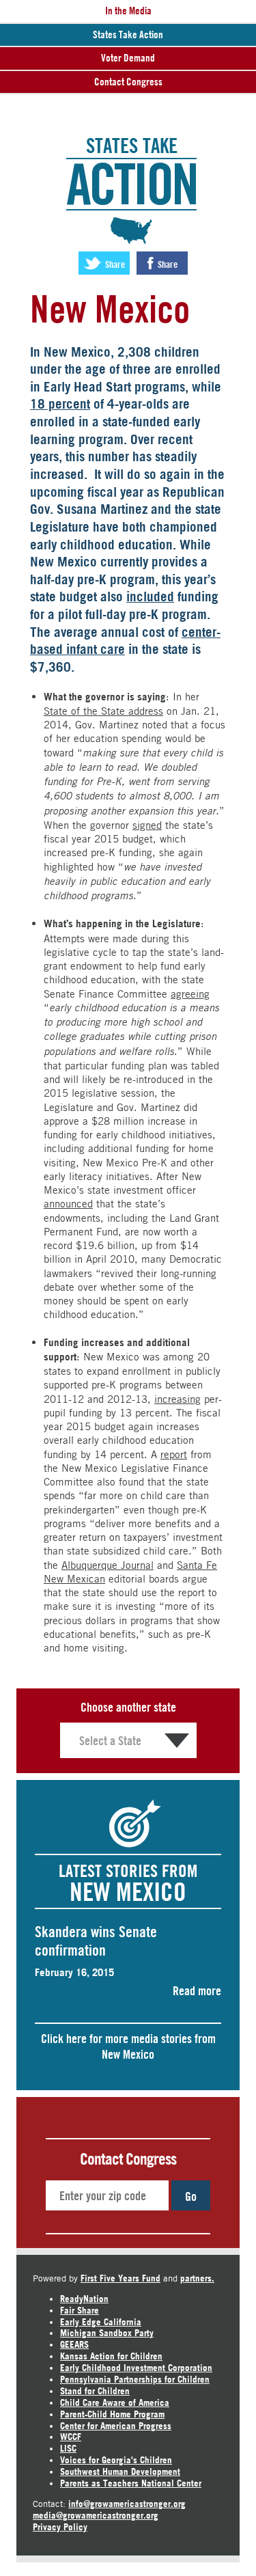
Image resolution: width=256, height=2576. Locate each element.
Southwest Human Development (120, 2471)
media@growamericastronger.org (96, 2515)
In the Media (128, 11)
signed (147, 825)
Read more (197, 1990)
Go (191, 2196)
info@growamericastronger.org (127, 2504)
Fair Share (80, 2310)
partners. (197, 2278)
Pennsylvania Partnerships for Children (135, 2379)
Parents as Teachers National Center (131, 2483)
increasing (177, 1399)
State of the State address (103, 711)
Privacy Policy (60, 2527)
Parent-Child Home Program (112, 2414)
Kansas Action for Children (111, 2356)
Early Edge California (101, 2322)
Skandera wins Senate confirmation (96, 1941)
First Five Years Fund (120, 2278)
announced (68, 1203)
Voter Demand (128, 58)
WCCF (71, 2437)
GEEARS (74, 2344)
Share (114, 264)
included (150, 597)
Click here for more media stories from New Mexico (128, 2046)
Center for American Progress (116, 2426)
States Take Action (128, 35)
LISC (68, 2448)
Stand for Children (95, 2391)
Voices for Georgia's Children (116, 2460)
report (174, 1454)
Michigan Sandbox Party (107, 2333)
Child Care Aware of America (115, 2402)
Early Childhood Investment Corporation (136, 2368)
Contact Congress (128, 82)
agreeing (190, 994)
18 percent (60, 404)
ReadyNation (84, 2299)
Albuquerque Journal (108, 1565)
